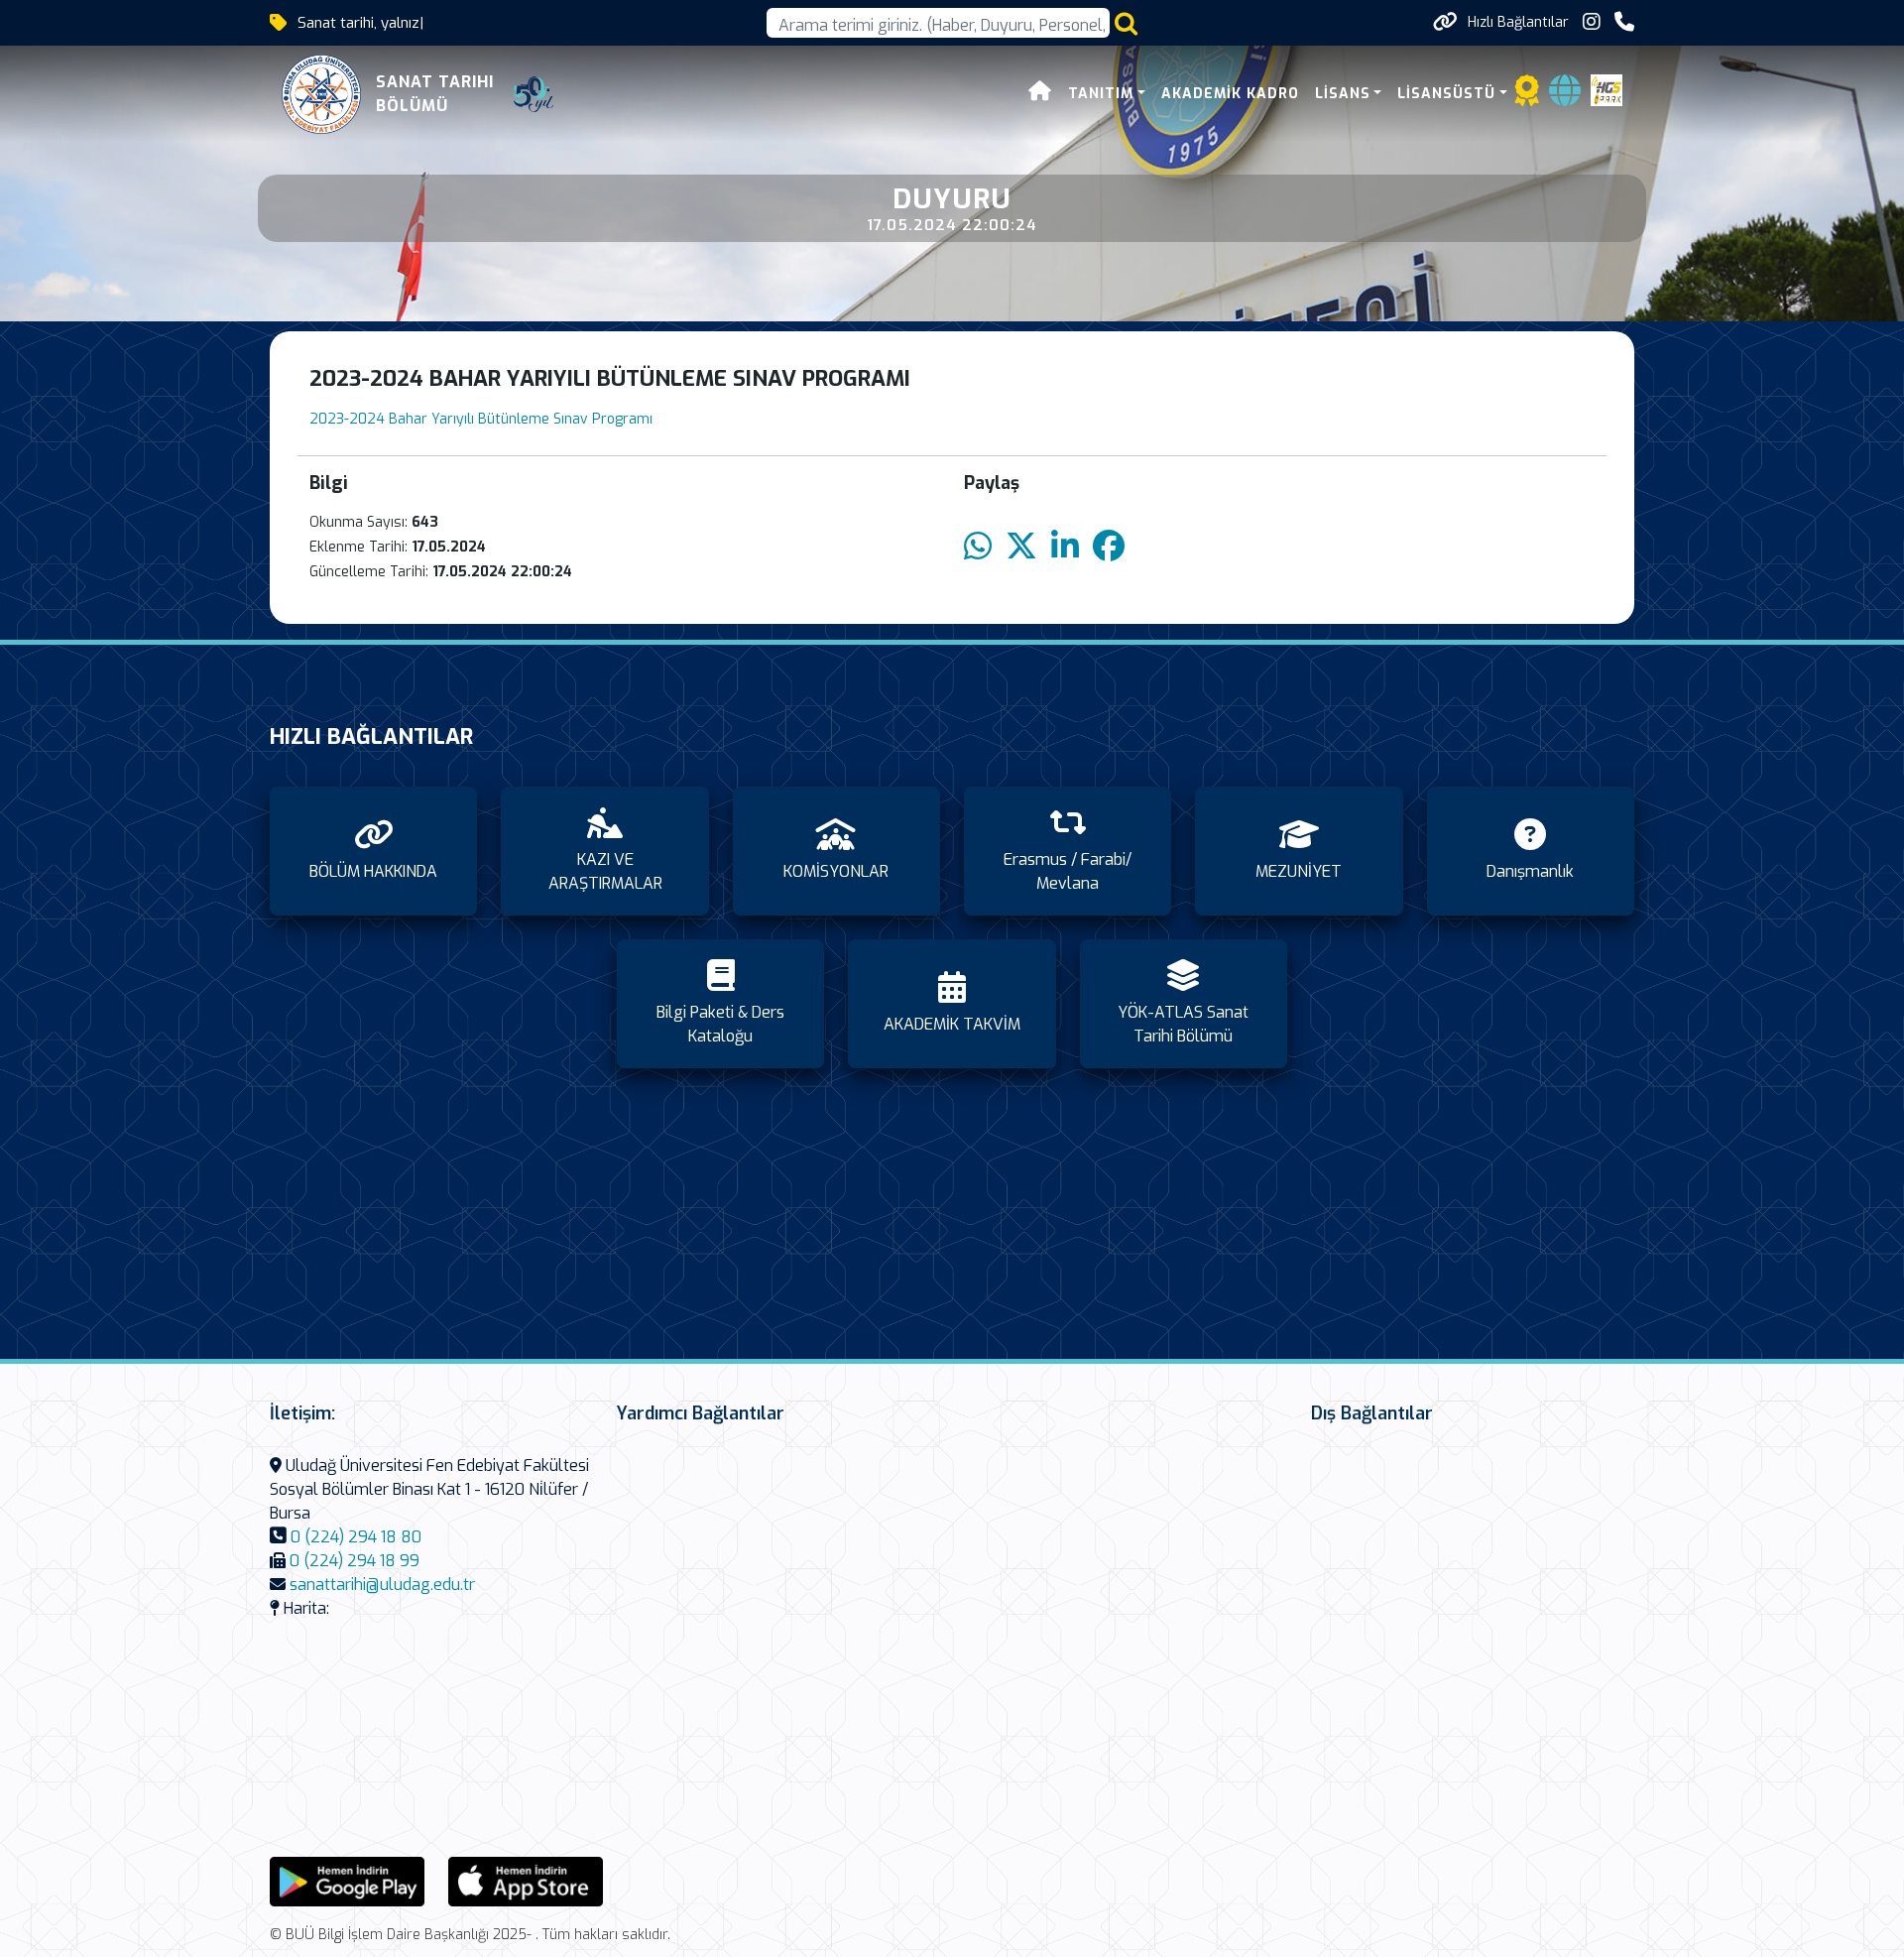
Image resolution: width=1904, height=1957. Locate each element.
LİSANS (1343, 94)
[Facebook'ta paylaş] (1109, 547)
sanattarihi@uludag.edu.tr (382, 1585)
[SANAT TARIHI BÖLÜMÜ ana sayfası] (321, 94)
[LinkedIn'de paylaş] (1065, 547)
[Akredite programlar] (1527, 97)
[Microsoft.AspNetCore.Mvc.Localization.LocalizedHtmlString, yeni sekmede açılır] (347, 1880)
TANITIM (1101, 94)
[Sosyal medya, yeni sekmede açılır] (1592, 22)
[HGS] (1606, 89)
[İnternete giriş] (1565, 97)
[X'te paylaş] (1021, 547)
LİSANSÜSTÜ (1446, 94)
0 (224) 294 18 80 (356, 1537)
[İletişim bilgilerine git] (1624, 22)
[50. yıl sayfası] (534, 94)
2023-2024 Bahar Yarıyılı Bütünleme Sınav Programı (481, 419)
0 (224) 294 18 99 (355, 1561)
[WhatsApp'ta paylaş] (978, 547)
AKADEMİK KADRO (1230, 94)
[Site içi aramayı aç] (1126, 23)
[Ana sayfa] (1040, 94)
